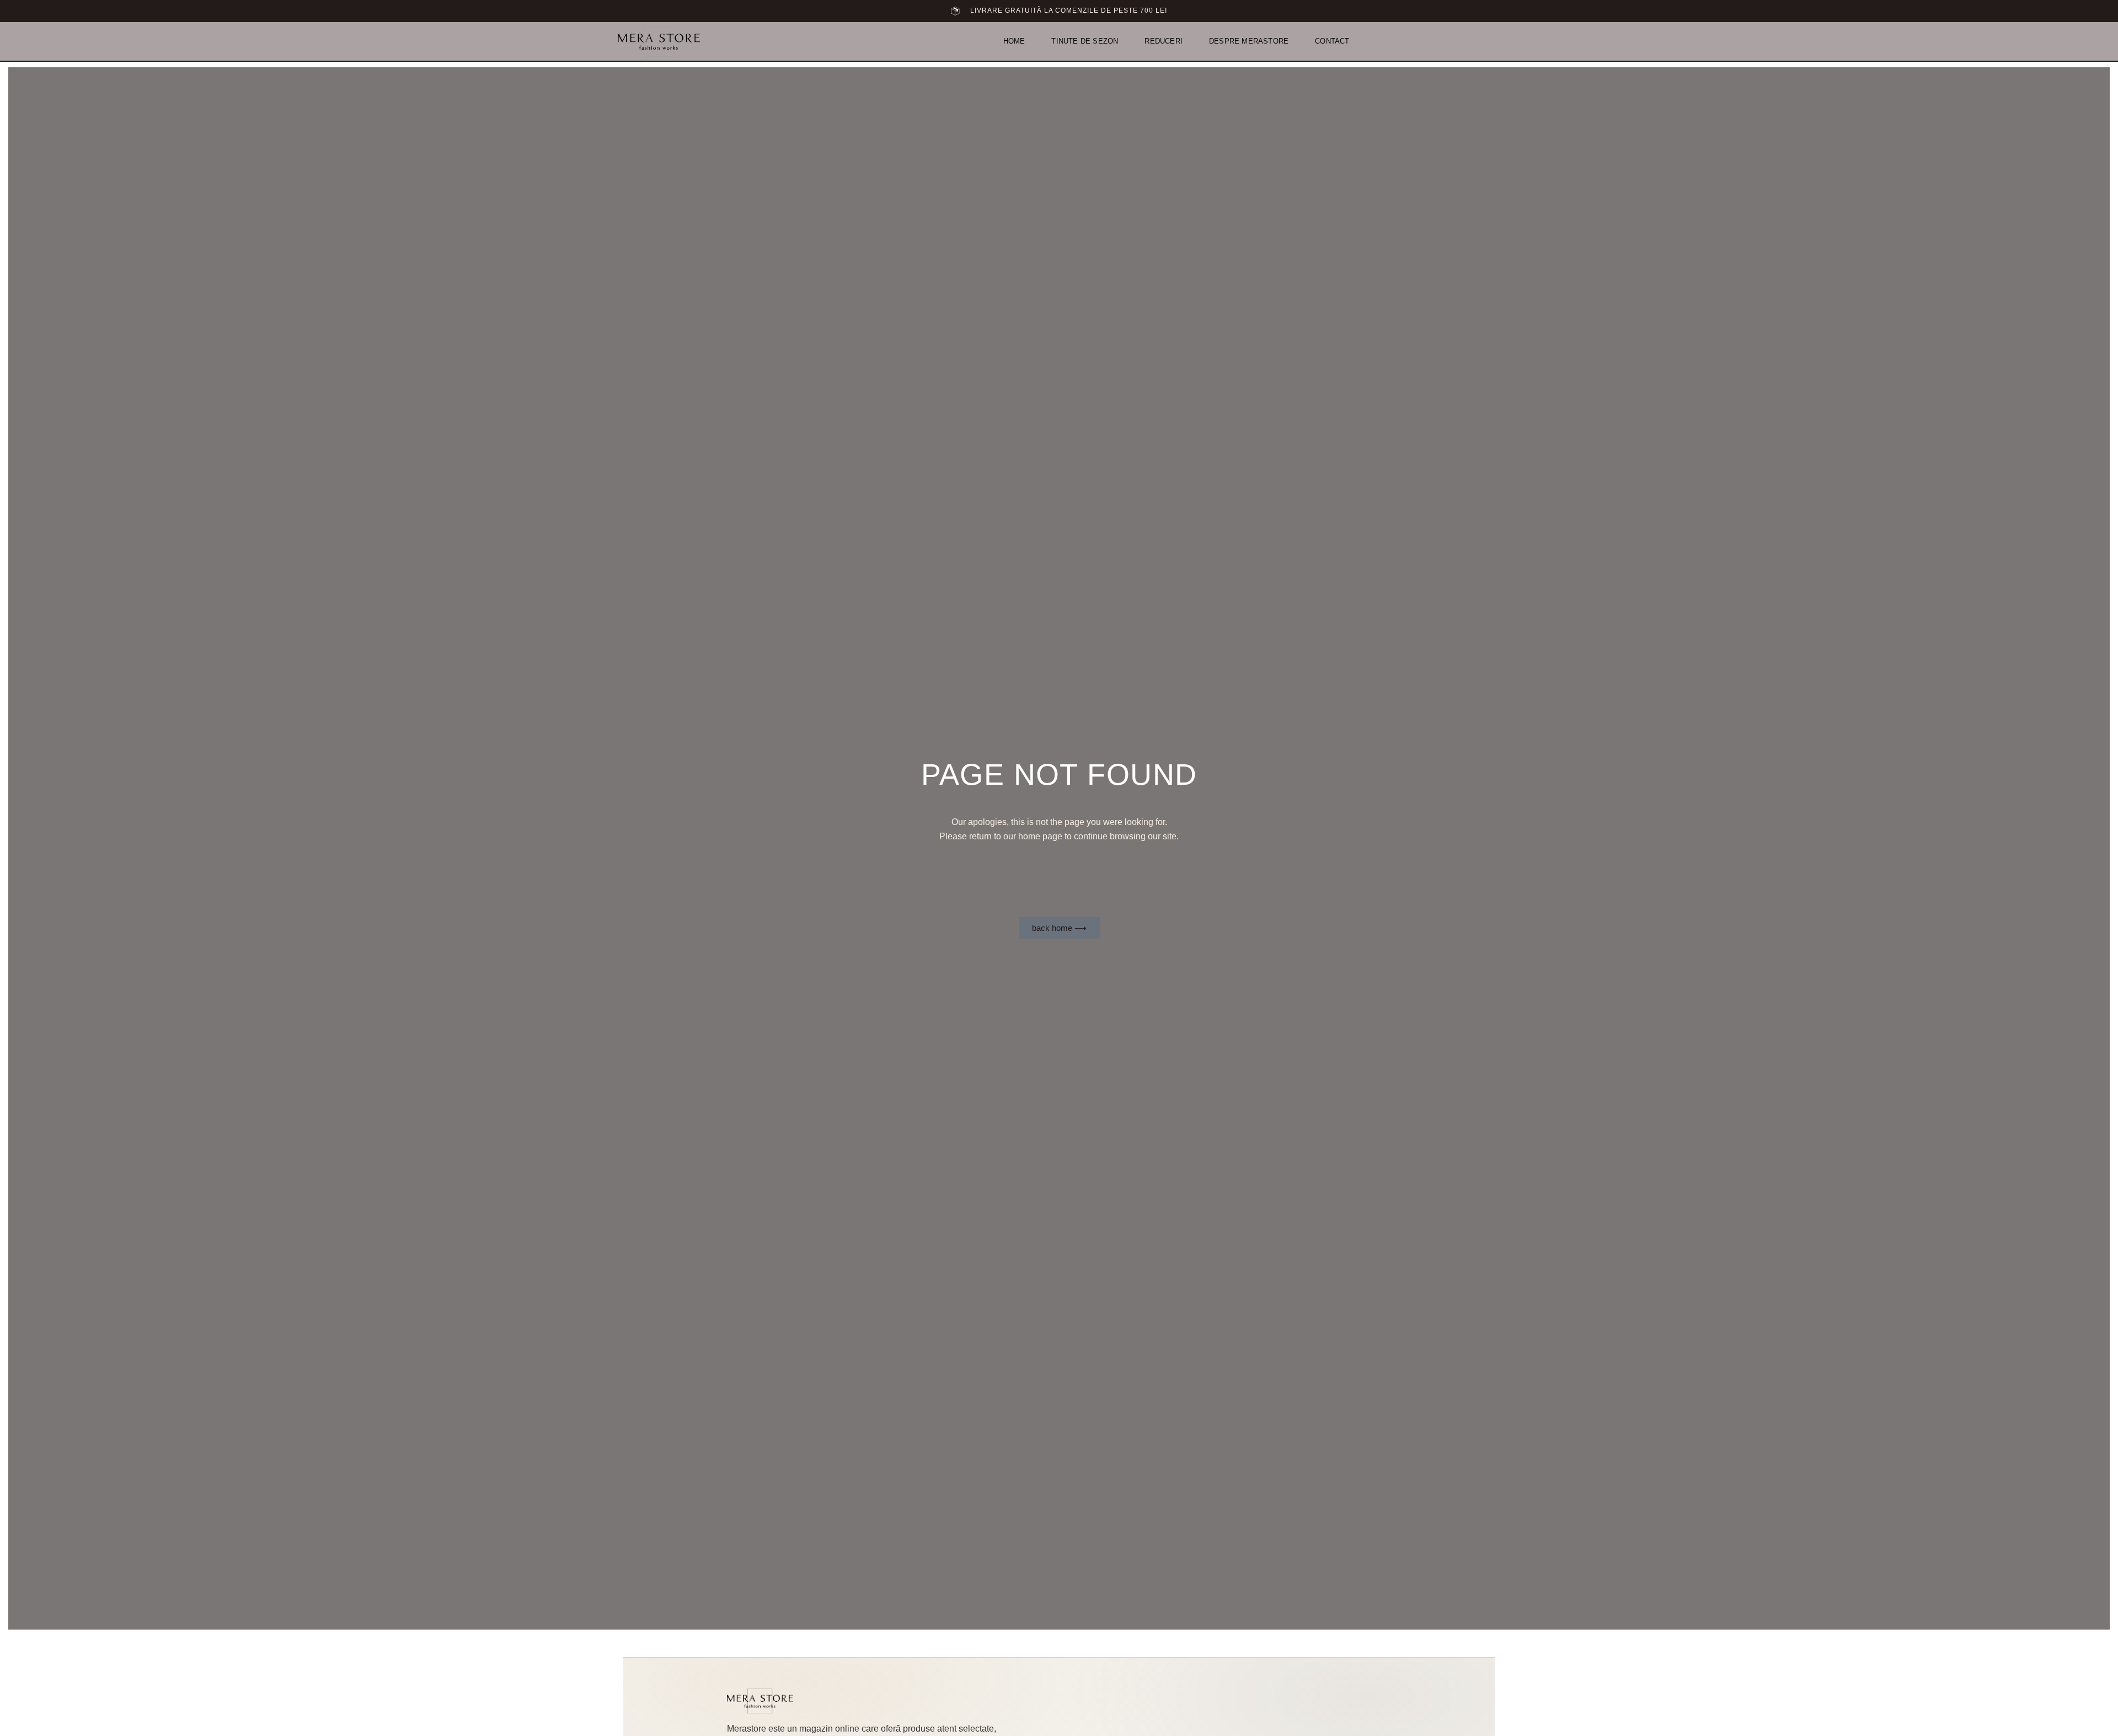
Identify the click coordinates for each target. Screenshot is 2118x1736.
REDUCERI (1164, 41)
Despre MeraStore (1249, 41)
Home (1014, 41)
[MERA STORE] (760, 1701)
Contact (1332, 41)
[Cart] (1489, 41)
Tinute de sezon (1085, 41)
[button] (1474, 42)
